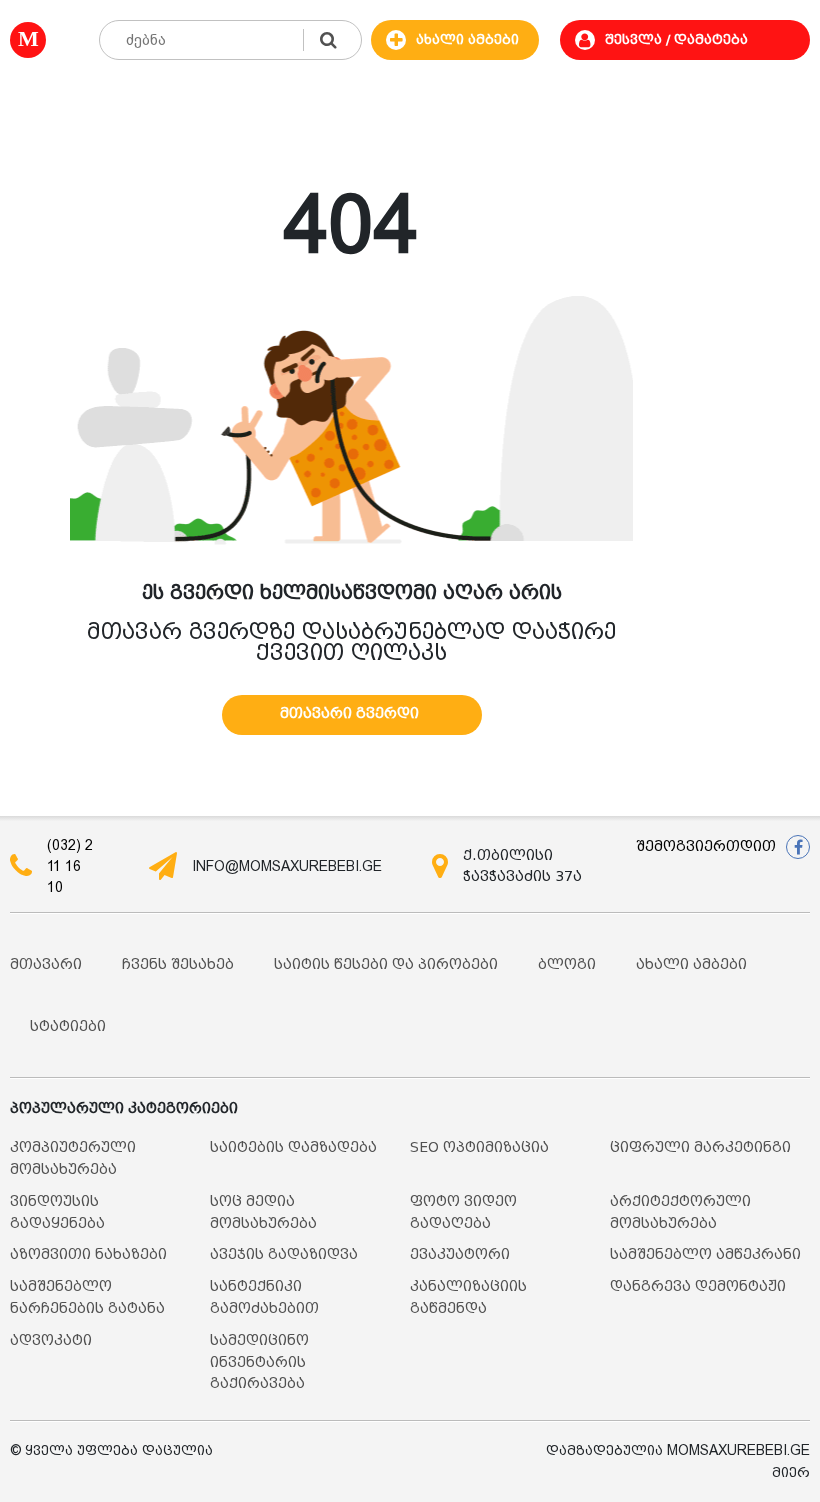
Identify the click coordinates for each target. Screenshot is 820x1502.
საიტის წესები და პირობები (386, 964)
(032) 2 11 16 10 (70, 866)
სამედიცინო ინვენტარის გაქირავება (259, 1362)
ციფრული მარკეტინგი (700, 1147)
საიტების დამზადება (293, 1147)
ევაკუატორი (460, 1254)
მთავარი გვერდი (349, 713)
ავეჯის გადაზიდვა (284, 1254)
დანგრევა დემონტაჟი (698, 1286)
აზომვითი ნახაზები (88, 1254)
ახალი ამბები (691, 964)
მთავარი (46, 964)
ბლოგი (567, 964)
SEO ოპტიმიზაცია (479, 1147)
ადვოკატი (51, 1340)
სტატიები (68, 1026)
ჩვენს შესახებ (178, 964)
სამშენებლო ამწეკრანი (705, 1254)
